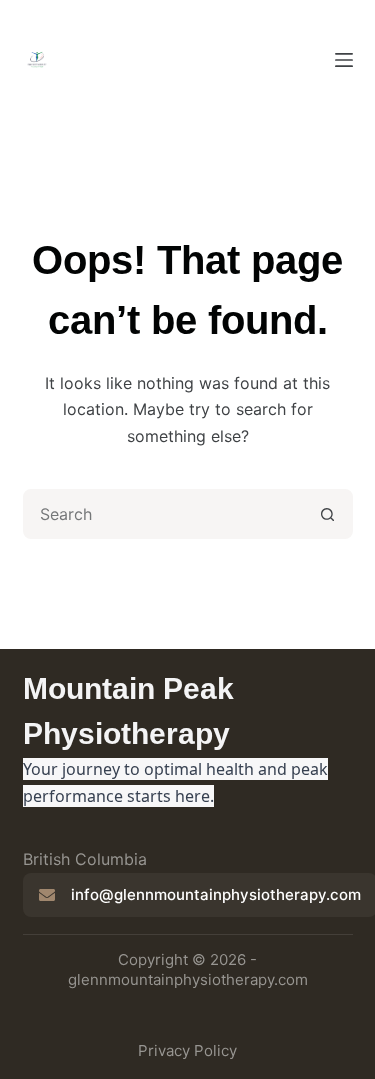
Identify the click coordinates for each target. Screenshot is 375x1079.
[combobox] (165, 514)
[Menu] (344, 60)
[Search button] (328, 514)
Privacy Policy (187, 1050)
